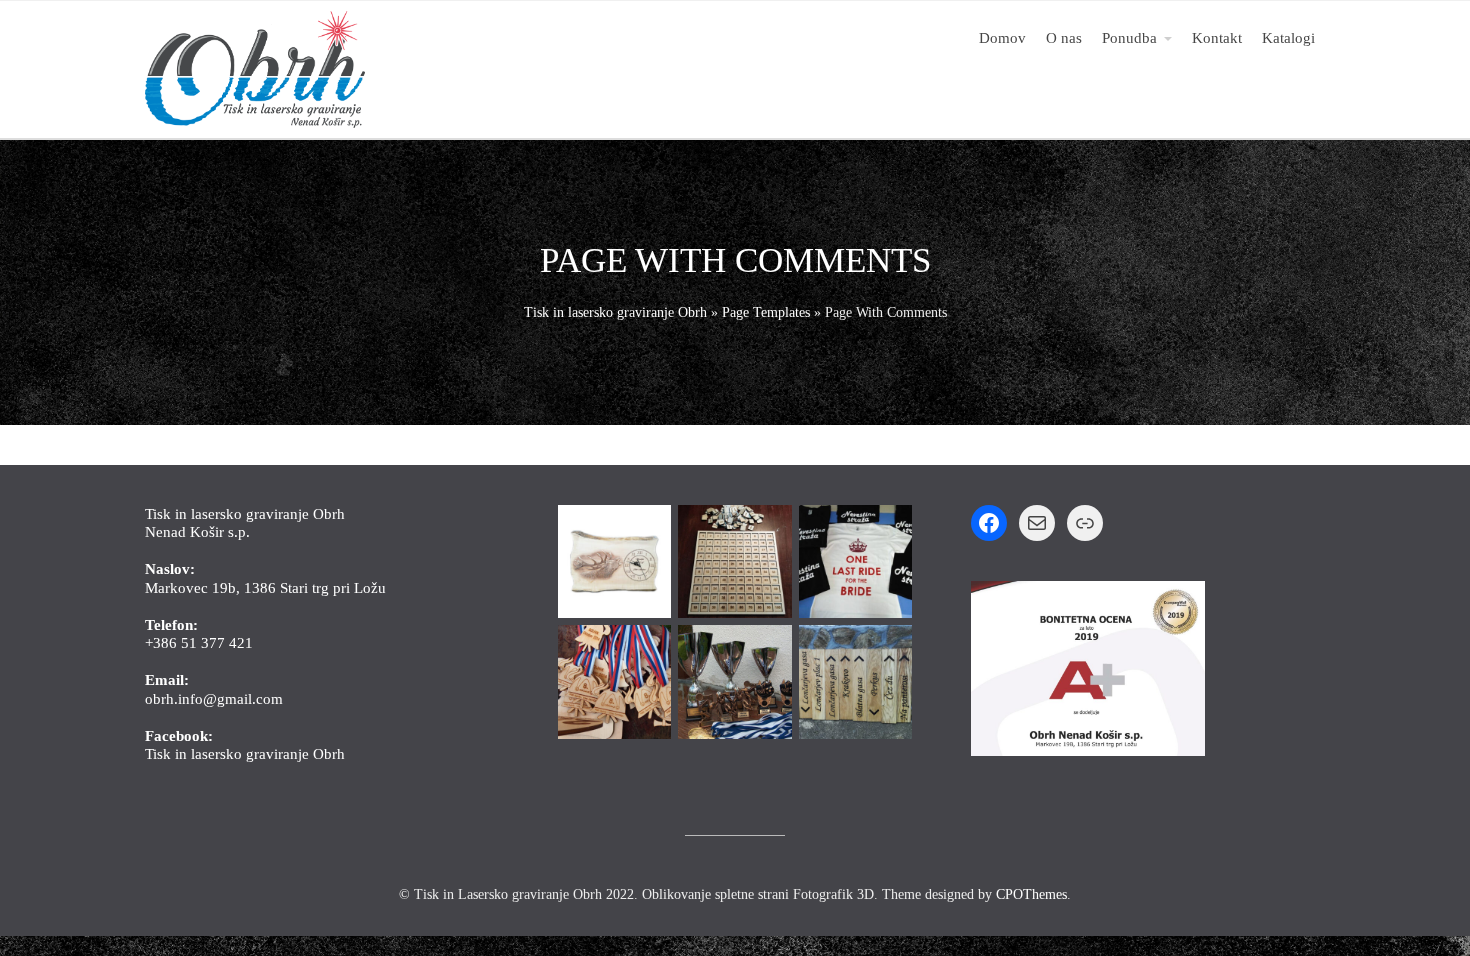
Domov (1002, 37)
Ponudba (1129, 37)
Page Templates (766, 312)
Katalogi (1288, 37)
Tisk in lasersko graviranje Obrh (615, 312)
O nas (1064, 37)
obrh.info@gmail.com (214, 698)
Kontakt (1217, 37)
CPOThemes (1031, 894)
